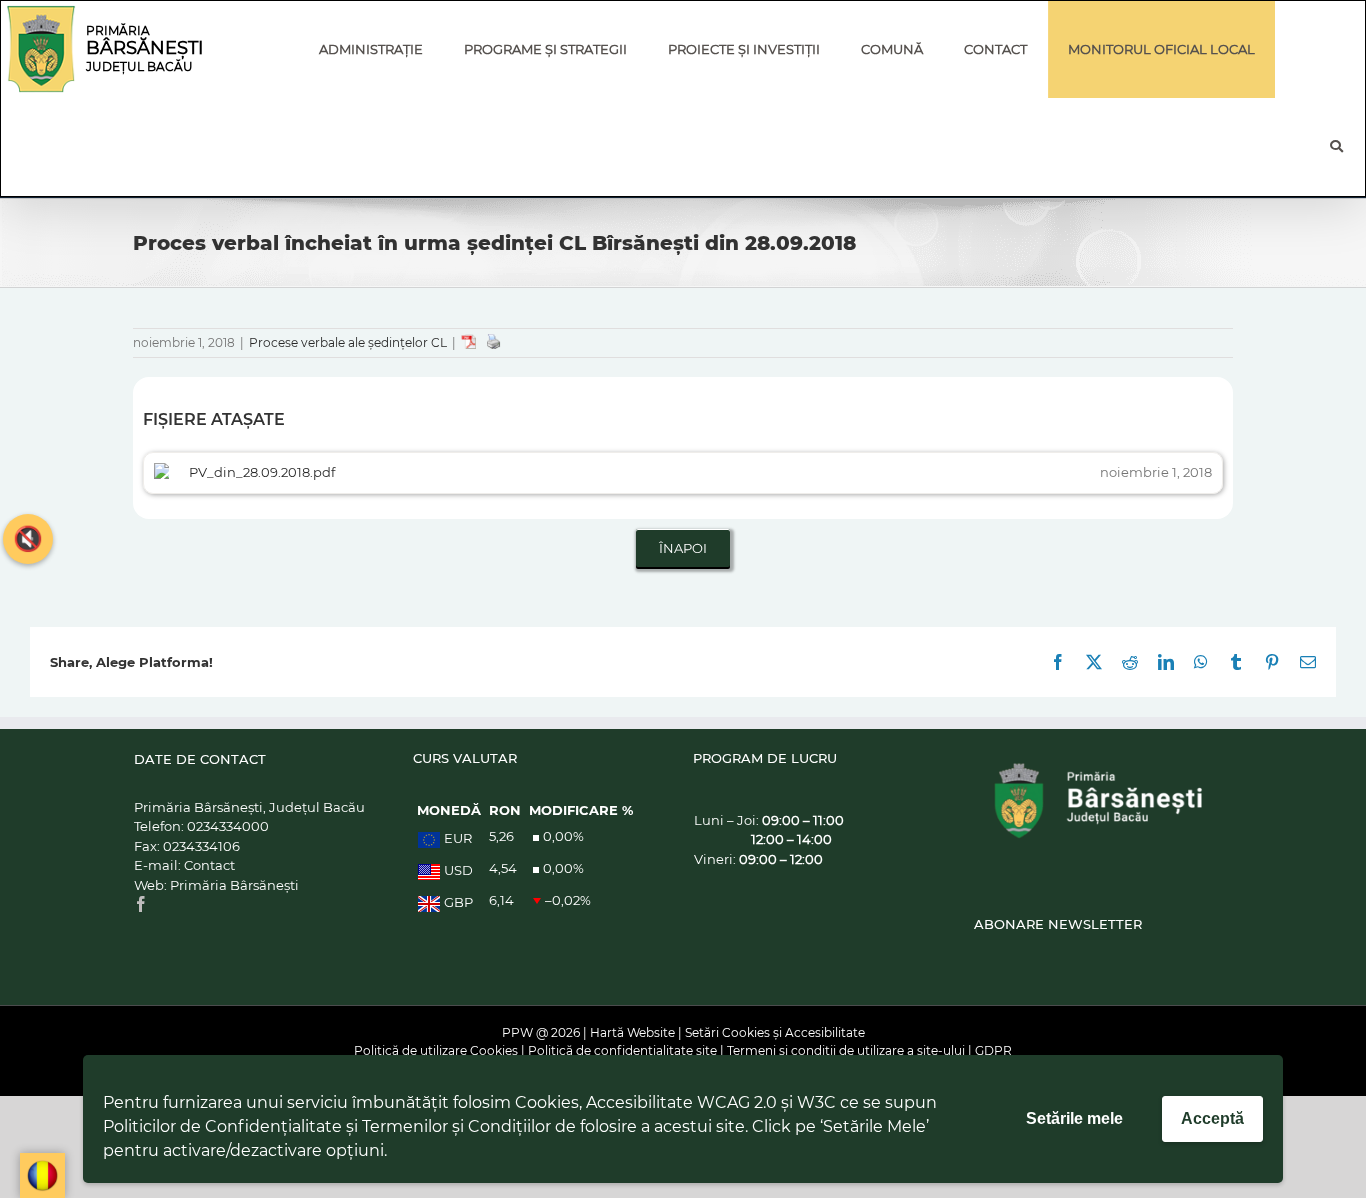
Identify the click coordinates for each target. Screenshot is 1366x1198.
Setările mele (1074, 1118)
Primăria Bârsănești (234, 885)
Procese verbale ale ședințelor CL (348, 342)
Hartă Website (632, 1032)
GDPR (993, 1050)
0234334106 (201, 846)
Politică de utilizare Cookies (436, 1050)
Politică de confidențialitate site (622, 1050)
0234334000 (228, 826)
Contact (209, 865)
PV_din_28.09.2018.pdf (262, 472)
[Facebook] (141, 904)
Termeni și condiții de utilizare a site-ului (846, 1050)
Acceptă (1212, 1118)
